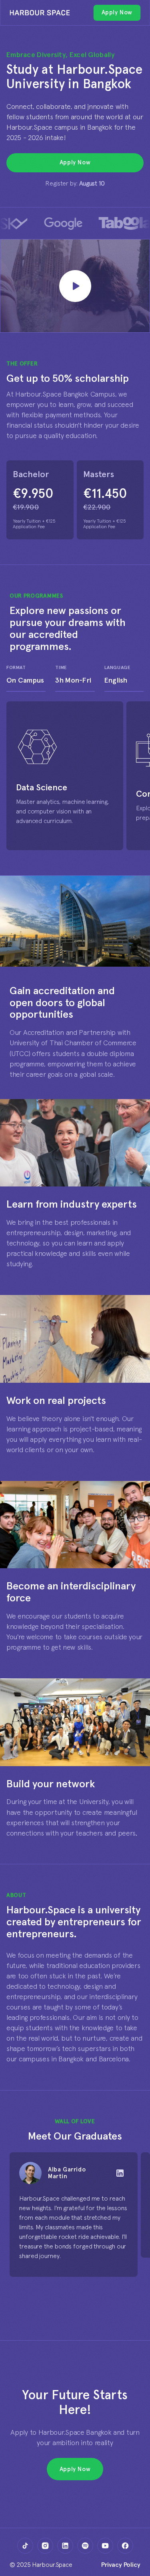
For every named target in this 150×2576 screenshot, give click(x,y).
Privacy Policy (121, 2565)
